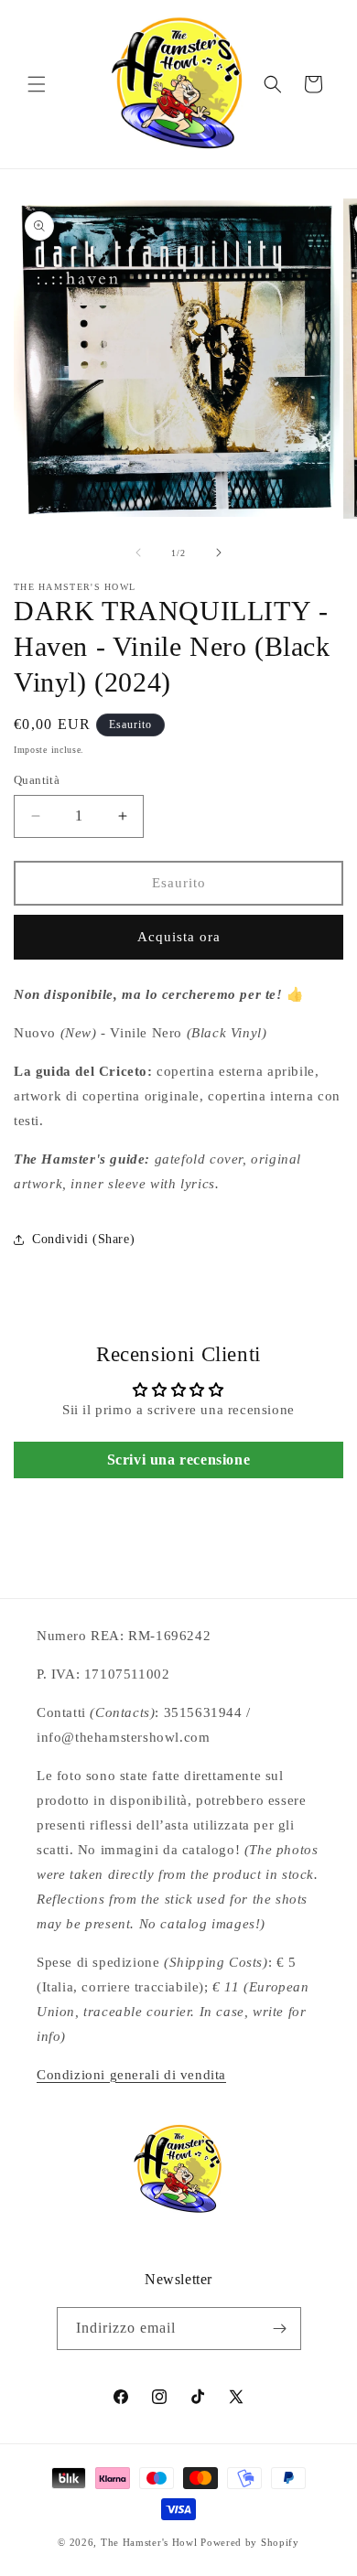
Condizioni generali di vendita (131, 2075)
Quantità (37, 780)
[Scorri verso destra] (219, 553)
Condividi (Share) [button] (83, 1239)
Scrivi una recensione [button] (179, 1460)
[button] (37, 84)
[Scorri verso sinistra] (138, 553)
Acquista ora (179, 937)
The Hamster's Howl (149, 2542)
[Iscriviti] (280, 2329)
